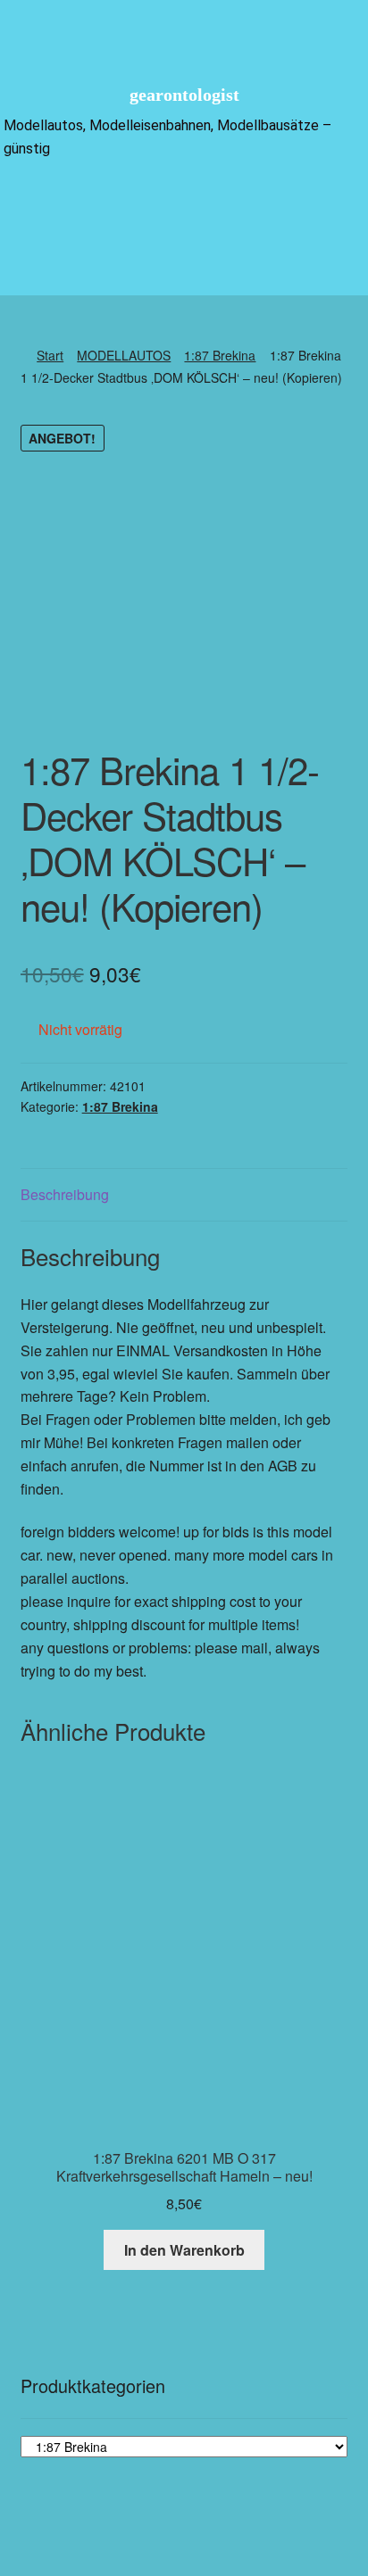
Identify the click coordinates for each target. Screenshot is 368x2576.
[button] (184, 203)
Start (50, 355)
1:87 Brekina (220, 355)
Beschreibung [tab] (65, 1194)
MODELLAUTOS (124, 355)
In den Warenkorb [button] (184, 2250)
